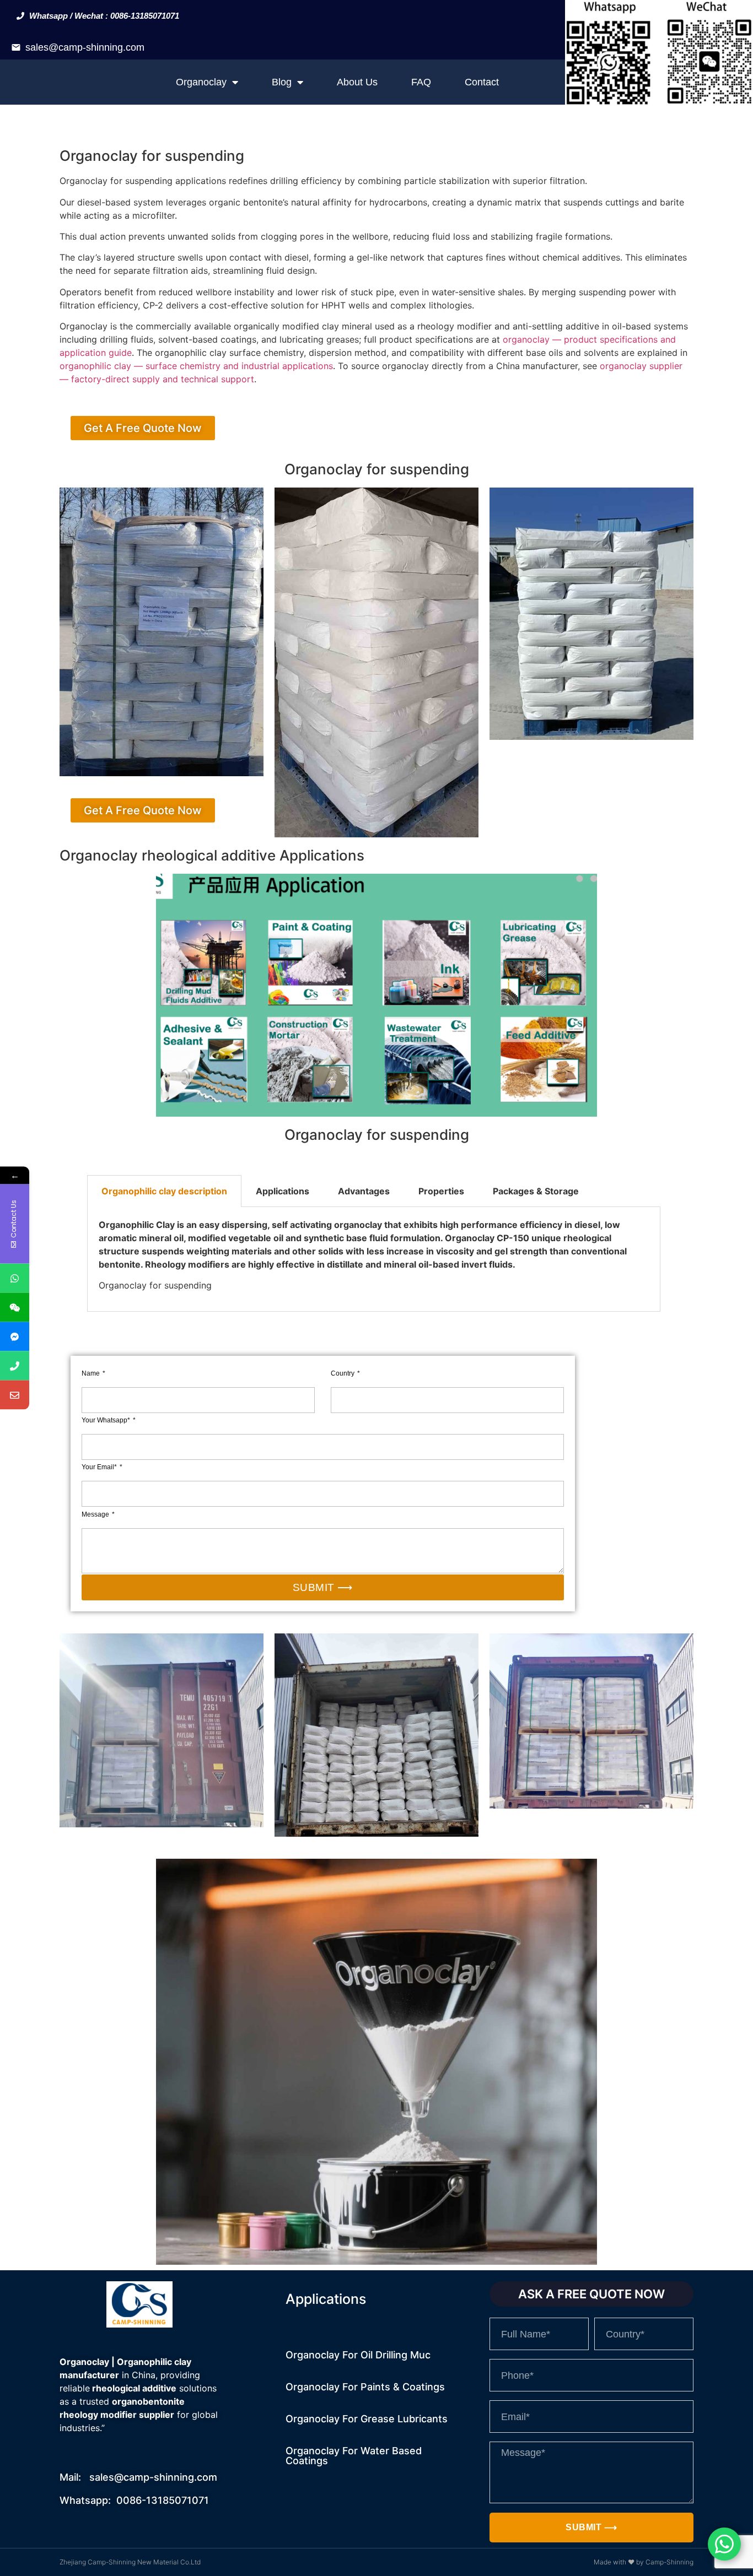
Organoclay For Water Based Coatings (354, 2456)
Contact (482, 82)
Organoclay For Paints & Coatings (365, 2387)
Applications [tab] (283, 1191)
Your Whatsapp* (107, 1420)
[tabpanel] (374, 1259)
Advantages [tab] (364, 1191)
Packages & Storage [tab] (536, 1191)
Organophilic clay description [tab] (164, 1191)
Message (96, 1514)
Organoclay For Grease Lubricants (367, 2419)
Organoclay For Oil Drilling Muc (358, 2355)
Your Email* (100, 1467)
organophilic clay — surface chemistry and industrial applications (196, 366)
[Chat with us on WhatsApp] (724, 2544)
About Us (357, 82)
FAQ (421, 82)
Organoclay (201, 82)
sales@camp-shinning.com (85, 47)
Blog (282, 82)
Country (343, 1373)
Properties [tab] (441, 1191)
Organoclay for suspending (152, 156)
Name (92, 1373)
